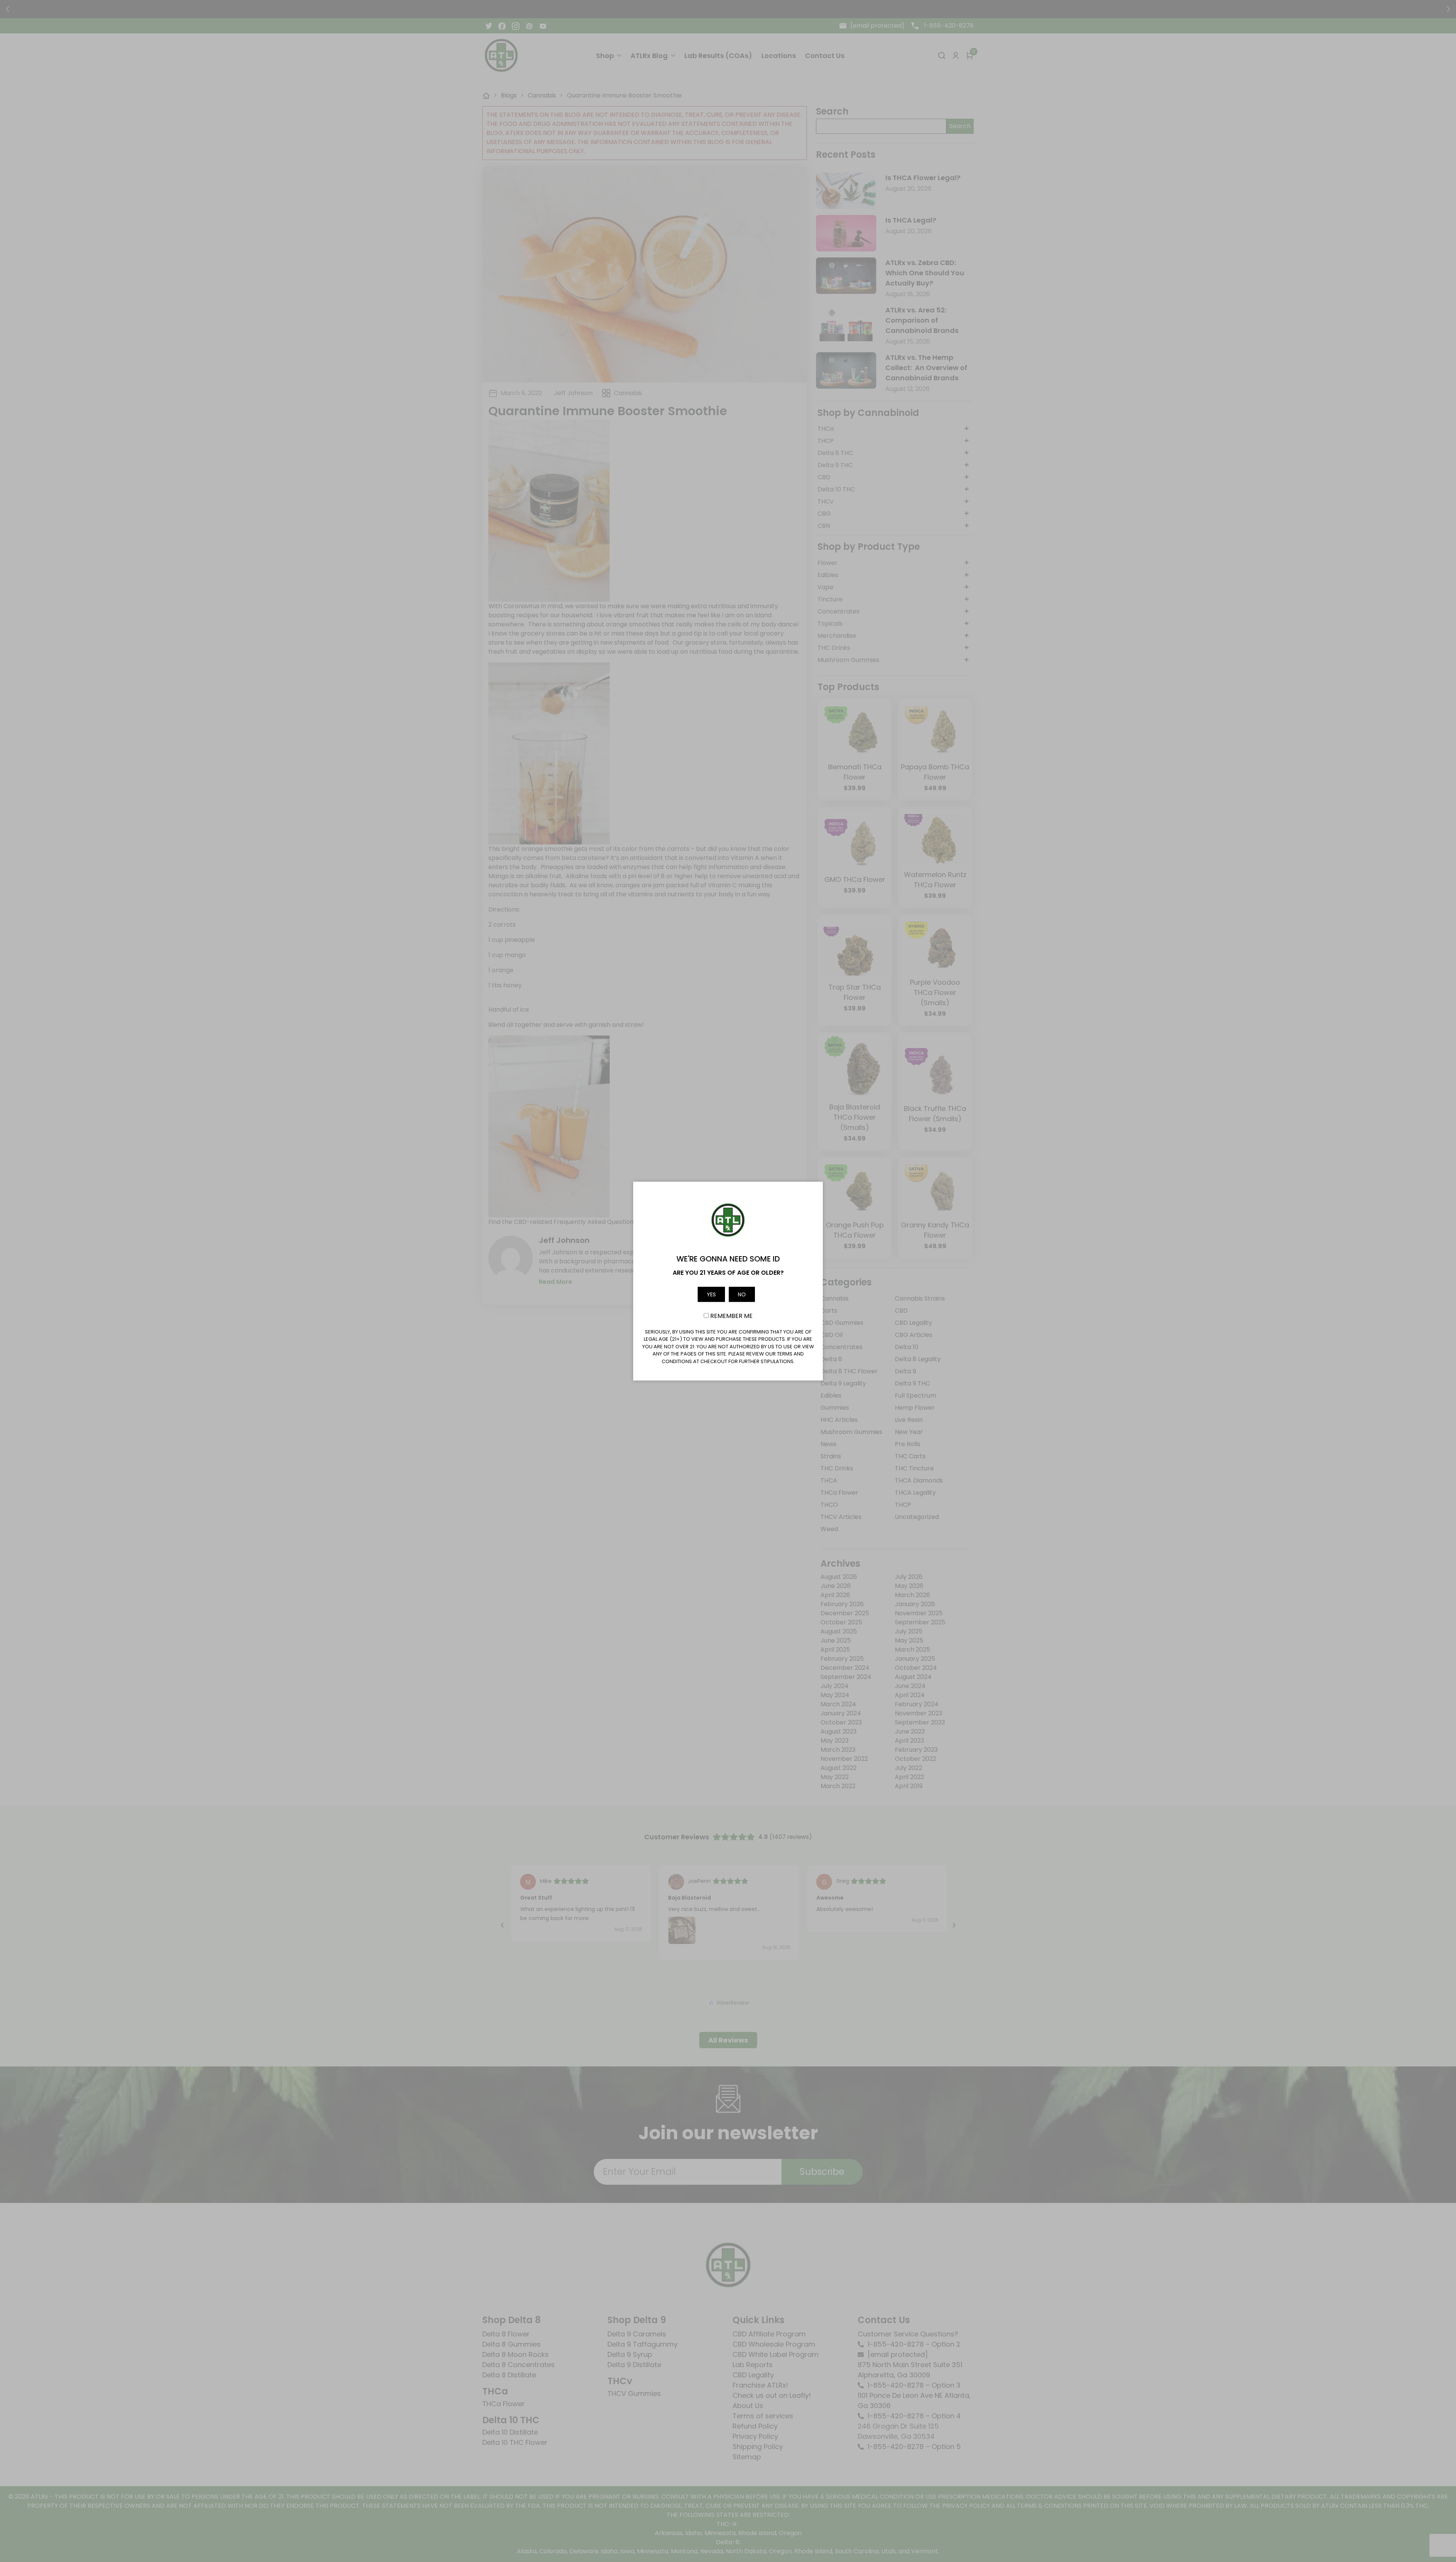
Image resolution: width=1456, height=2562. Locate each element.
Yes (711, 1294)
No (742, 1294)
